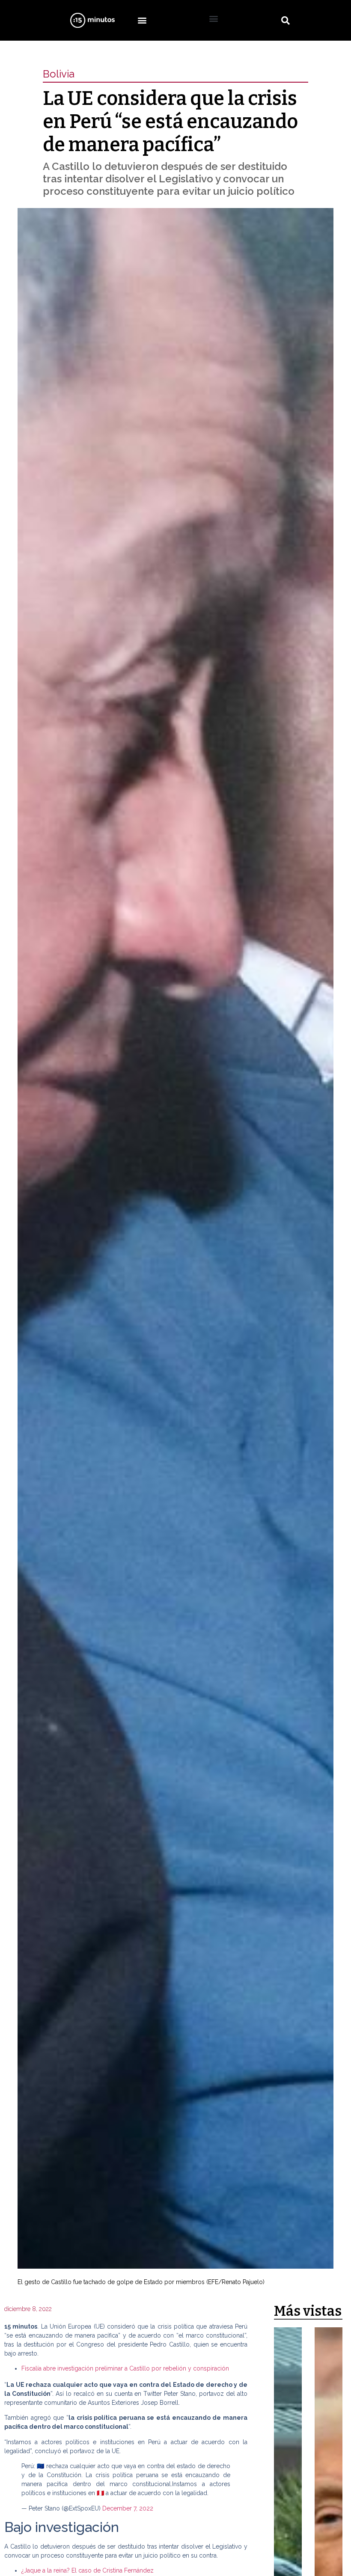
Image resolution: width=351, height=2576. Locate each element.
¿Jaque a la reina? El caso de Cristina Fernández (88, 2570)
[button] (142, 20)
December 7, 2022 (128, 2508)
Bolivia (59, 74)
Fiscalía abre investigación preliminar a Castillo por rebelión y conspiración (125, 2368)
